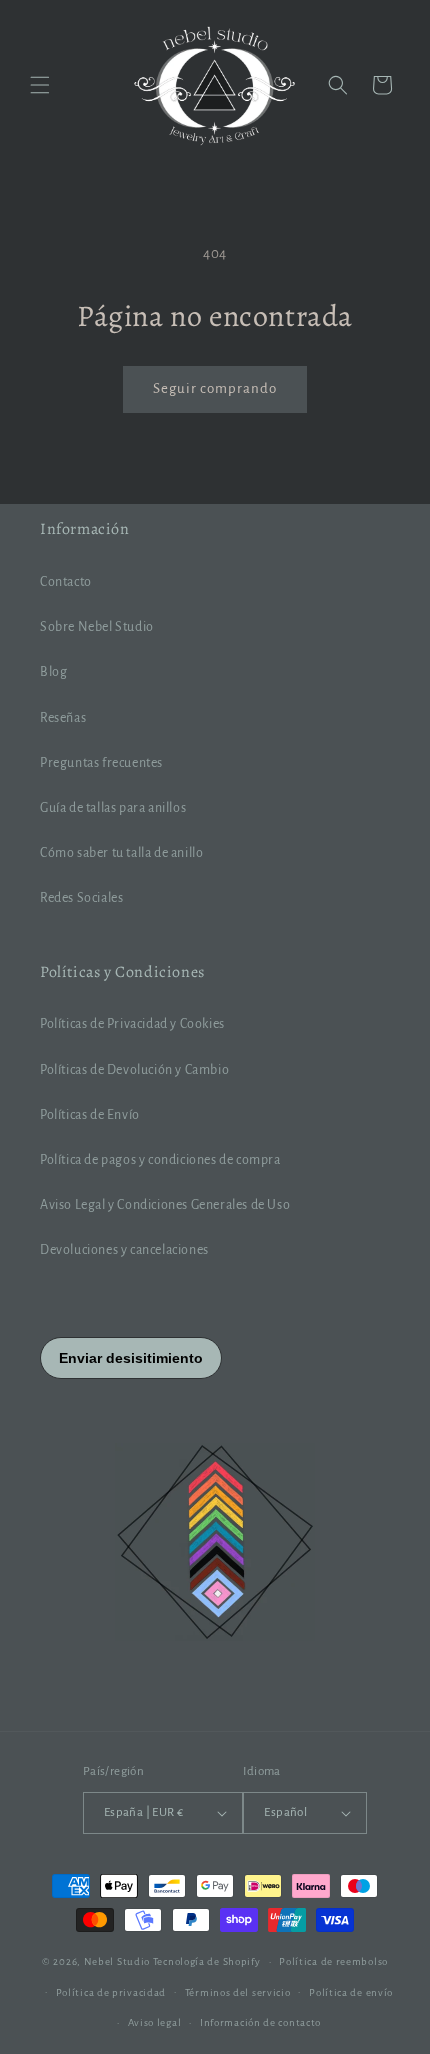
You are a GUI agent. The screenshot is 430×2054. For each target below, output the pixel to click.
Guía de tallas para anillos (113, 808)
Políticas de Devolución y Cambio (134, 1070)
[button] (40, 85)
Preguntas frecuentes (101, 763)
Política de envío (351, 1992)
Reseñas (63, 718)
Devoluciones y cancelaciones (124, 1250)
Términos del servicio (238, 1992)
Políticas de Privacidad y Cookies (132, 1024)
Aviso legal (155, 2022)
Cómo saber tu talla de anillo (121, 853)
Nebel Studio (117, 1961)
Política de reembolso (333, 1961)
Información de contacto (260, 2022)
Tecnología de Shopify (207, 1961)
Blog (53, 672)
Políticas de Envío (90, 1115)
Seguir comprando (215, 388)
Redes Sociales (81, 898)
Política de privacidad (111, 1992)
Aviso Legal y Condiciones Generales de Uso (165, 1205)
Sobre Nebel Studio (97, 627)
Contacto (66, 582)
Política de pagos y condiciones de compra (160, 1160)
